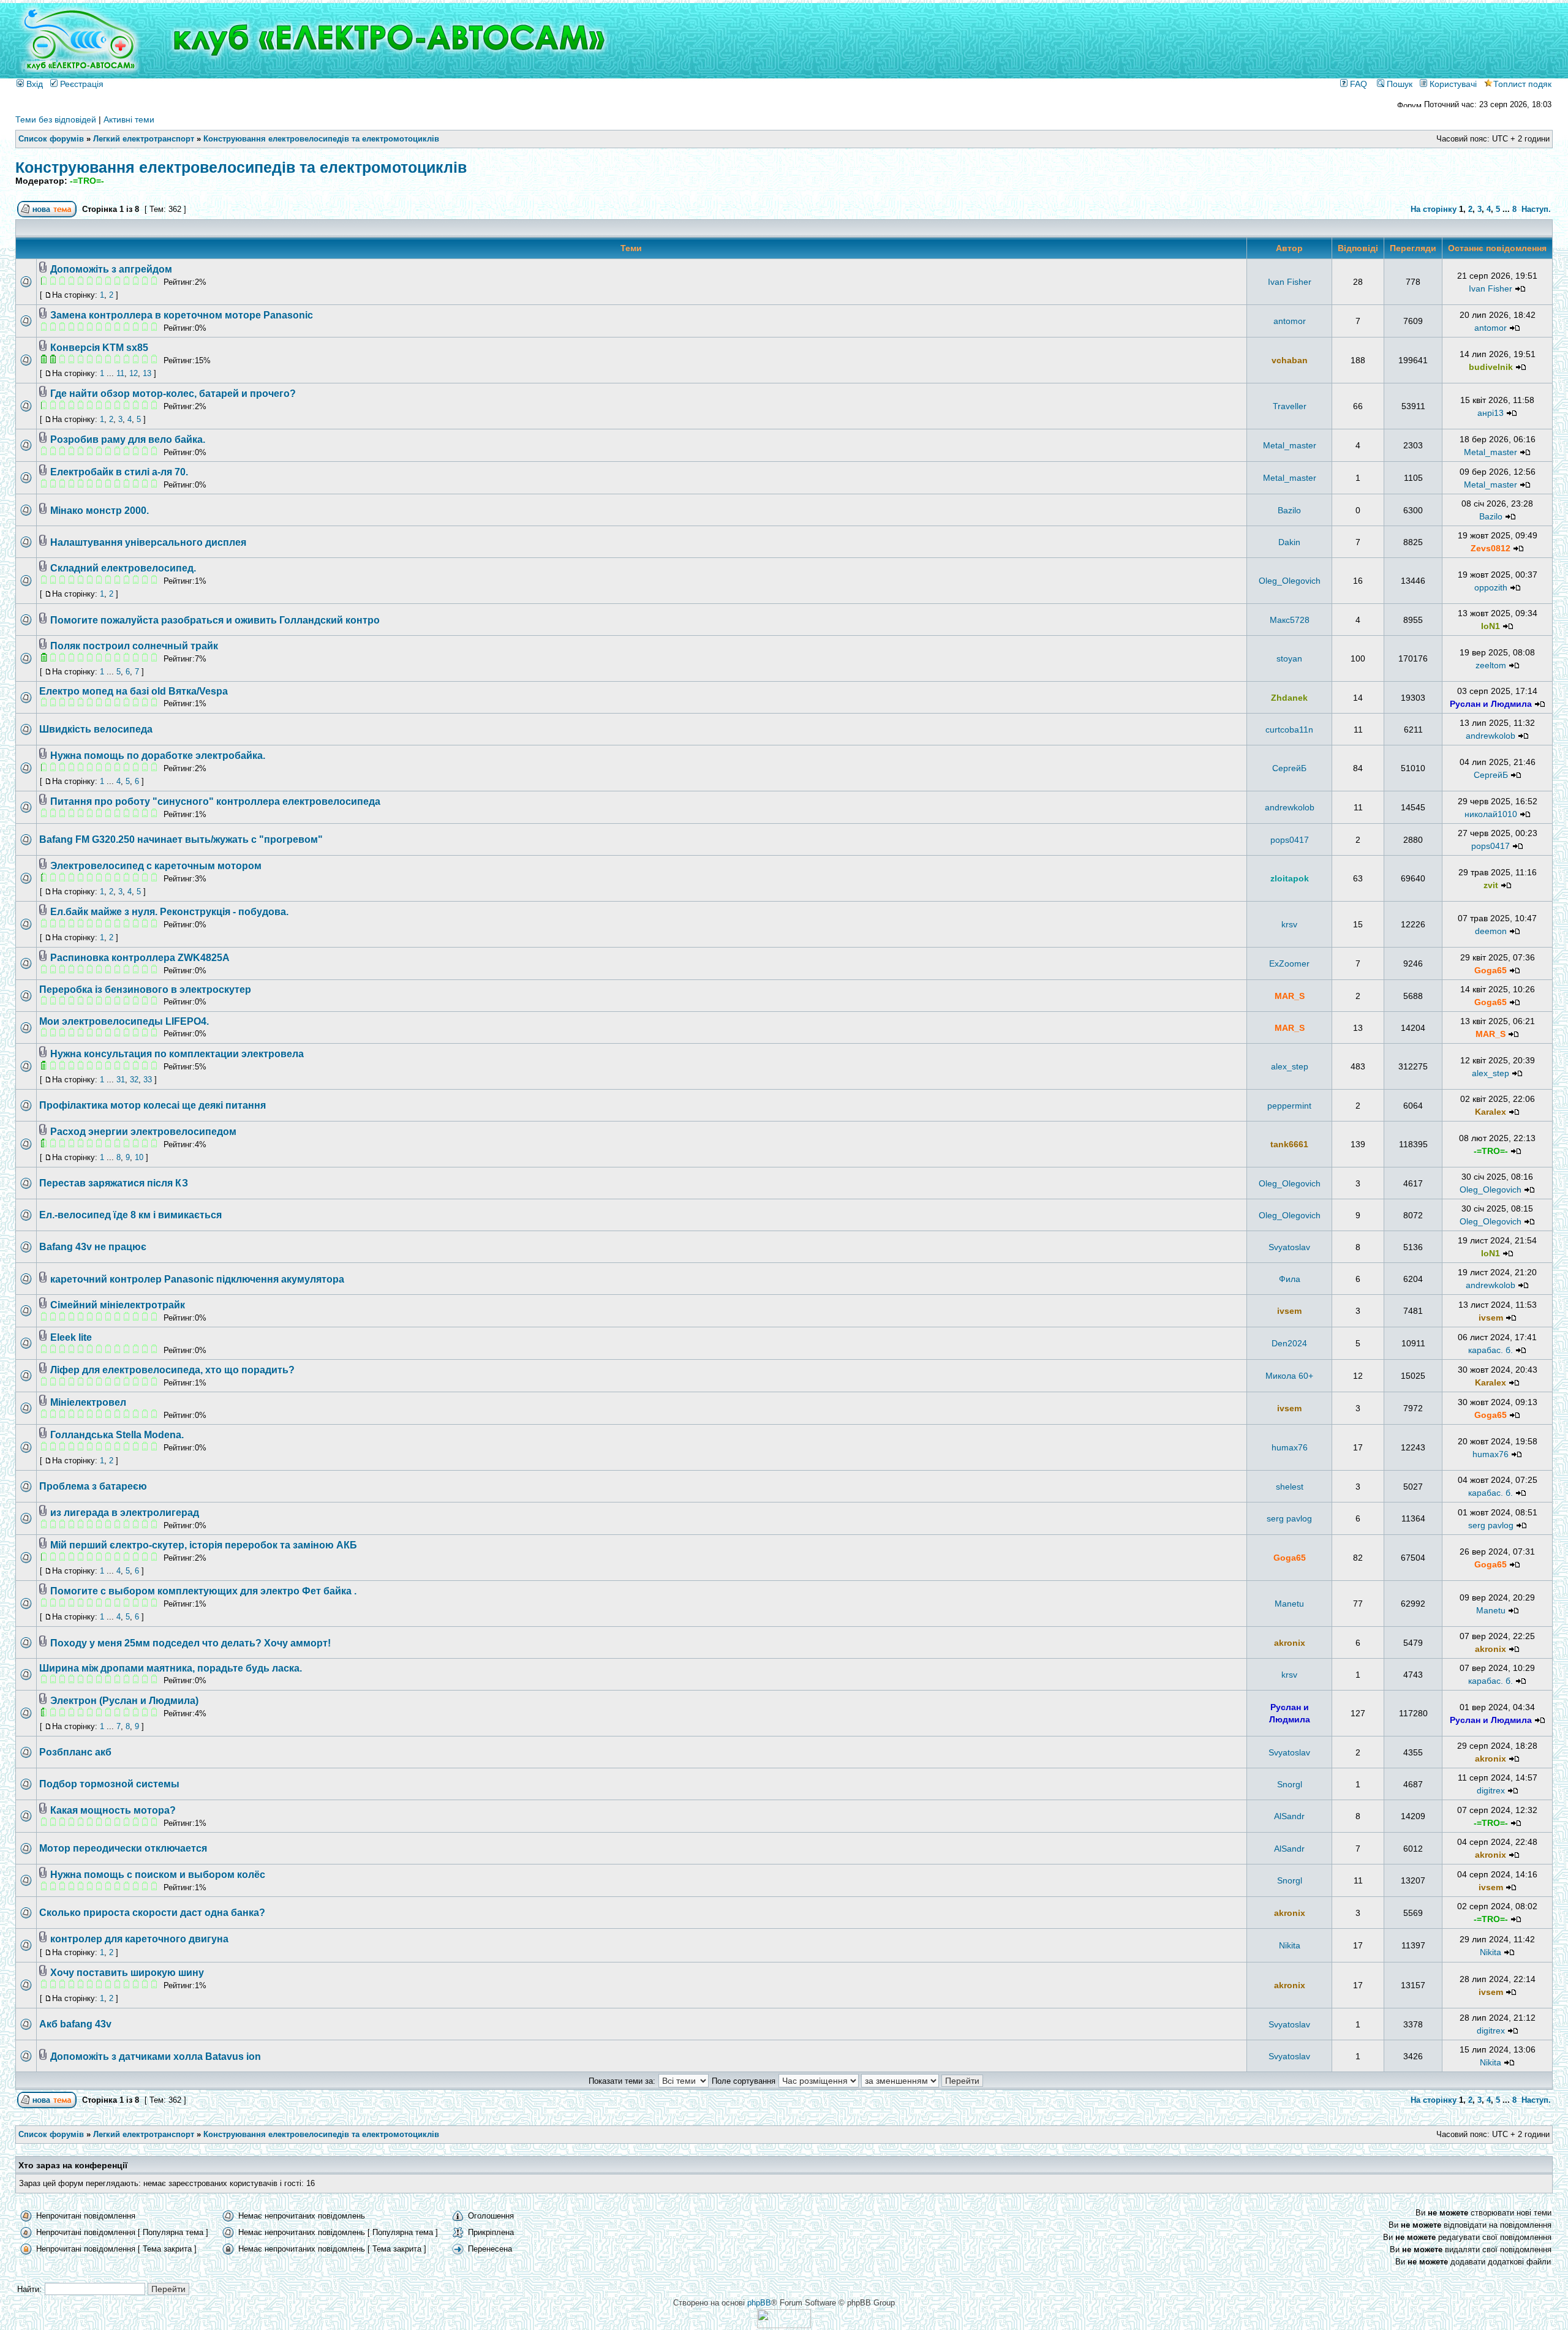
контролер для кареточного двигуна (139, 1939)
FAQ (1357, 84)
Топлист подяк (1522, 84)
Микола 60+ (1289, 1376)
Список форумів (51, 139)
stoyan (1289, 658)
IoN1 (1491, 626)
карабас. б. (1491, 1350)
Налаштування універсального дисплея (148, 542)
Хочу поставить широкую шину (127, 1973)
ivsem (1289, 1311)
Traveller (1290, 406)
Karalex (1491, 1112)
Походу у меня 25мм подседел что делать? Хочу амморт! (190, 1643)
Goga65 (1491, 970)
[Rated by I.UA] (784, 2325)
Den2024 (1289, 1343)
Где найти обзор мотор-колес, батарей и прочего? (173, 394)
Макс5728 (1290, 620)
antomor (1290, 321)
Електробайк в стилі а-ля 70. (119, 472)
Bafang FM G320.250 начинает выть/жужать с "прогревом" (181, 839)
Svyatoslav (1289, 1247)
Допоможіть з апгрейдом (111, 269)
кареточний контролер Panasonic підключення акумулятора (197, 1279)
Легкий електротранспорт (144, 139)
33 (148, 1080)
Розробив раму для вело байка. (128, 439)
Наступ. (1536, 209)
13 (147, 373)
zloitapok (1290, 878)
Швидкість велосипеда (96, 729)
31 (121, 1080)
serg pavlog (1289, 1518)
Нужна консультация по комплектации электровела (177, 1054)
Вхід (33, 84)
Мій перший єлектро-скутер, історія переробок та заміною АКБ (204, 1545)
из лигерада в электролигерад (125, 1513)
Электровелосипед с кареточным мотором (156, 866)
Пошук (1398, 84)
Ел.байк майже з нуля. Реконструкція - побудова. (169, 912)
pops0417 (1290, 840)
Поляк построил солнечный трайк (134, 646)
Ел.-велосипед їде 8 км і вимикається (130, 1215)
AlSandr (1289, 1816)
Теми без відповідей (56, 119)
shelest (1290, 1487)
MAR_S (1290, 996)
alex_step (1290, 1066)
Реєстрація (81, 84)
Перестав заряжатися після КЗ (114, 1183)
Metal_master (1290, 445)
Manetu (1289, 1604)
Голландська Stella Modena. (117, 1435)
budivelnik (1491, 367)
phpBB (759, 2303)
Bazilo (1289, 510)
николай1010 (1491, 814)
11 (120, 373)
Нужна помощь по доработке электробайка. (158, 756)
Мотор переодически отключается (123, 1848)
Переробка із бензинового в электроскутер (145, 990)
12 (134, 373)
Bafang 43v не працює (93, 1247)
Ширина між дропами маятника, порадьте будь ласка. (171, 1668)
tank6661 (1289, 1144)
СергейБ (1289, 768)
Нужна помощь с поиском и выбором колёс (158, 1875)
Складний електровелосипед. (123, 568)
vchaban (1290, 360)
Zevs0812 (1491, 548)
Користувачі (1452, 84)
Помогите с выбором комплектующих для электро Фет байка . (203, 1591)
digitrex (1491, 1790)
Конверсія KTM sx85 (99, 348)
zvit (1491, 885)
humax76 (1290, 1447)
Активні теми (129, 119)
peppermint (1289, 1106)
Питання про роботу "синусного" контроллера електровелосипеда (215, 801)
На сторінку (1434, 209)
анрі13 (1491, 413)
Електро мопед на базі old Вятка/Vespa (134, 691)
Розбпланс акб (75, 1752)
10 (139, 1157)
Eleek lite (71, 1337)
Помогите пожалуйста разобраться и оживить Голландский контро (215, 620)
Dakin (1289, 542)
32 (134, 1080)
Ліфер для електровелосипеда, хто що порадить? (172, 1370)
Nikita (1290, 1945)
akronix (1290, 1643)
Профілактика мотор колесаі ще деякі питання (153, 1105)
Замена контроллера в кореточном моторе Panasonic (182, 315)
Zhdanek (1289, 698)
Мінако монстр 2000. (100, 511)
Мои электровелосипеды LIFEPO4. (124, 1021)
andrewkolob (1491, 736)
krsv (1289, 924)
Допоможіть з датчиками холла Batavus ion (156, 2057)
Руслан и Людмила (1491, 704)
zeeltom (1491, 665)
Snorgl (1290, 1784)
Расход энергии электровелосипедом (143, 1132)
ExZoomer (1289, 963)
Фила (1290, 1279)
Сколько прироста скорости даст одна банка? (152, 1913)
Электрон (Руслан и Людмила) (124, 1701)
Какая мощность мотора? (113, 1810)
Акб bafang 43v (75, 2024)
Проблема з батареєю (93, 1486)
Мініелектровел (88, 1402)
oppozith (1491, 587)
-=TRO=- (87, 181)
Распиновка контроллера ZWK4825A (140, 958)
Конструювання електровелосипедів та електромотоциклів (321, 139)
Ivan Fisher (1290, 282)
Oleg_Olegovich (1290, 581)
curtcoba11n (1289, 730)
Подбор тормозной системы (109, 1784)
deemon (1491, 931)
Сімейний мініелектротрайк (118, 1305)
